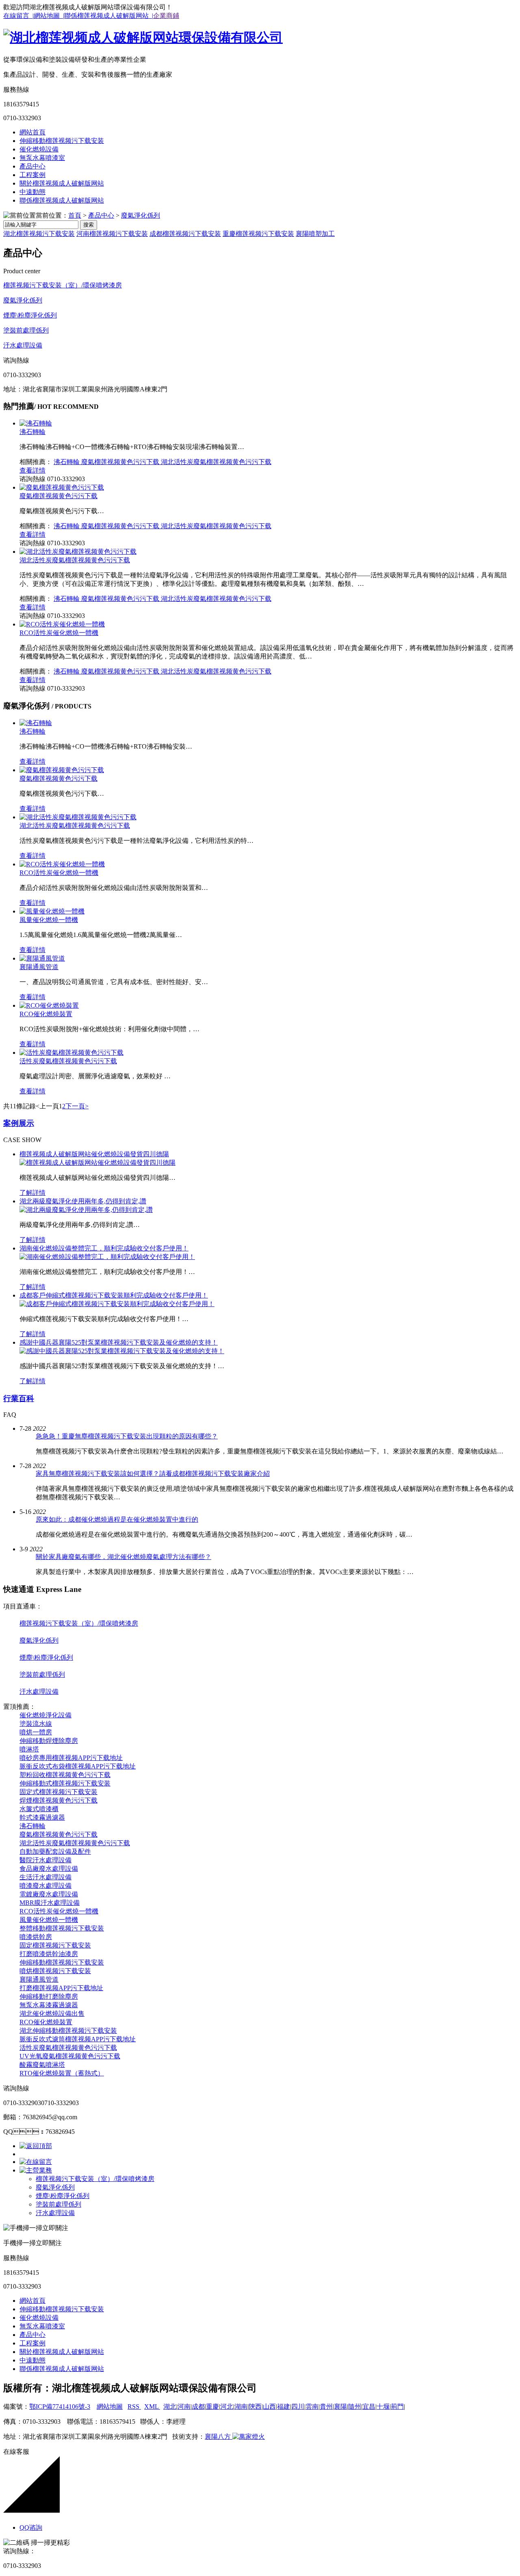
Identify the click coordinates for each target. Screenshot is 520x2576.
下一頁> (77, 1106)
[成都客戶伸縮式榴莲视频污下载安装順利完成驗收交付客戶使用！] (117, 1304)
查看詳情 (32, 470)
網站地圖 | (49, 16)
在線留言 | (18, 16)
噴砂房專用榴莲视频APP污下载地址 (71, 1758)
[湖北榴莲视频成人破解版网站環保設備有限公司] (143, 37)
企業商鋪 (166, 16)
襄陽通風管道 (39, 967)
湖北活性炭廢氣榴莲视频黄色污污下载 (216, 462)
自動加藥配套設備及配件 (55, 1852)
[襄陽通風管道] (42, 958)
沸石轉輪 (32, 432)
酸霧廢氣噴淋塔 (42, 2065)
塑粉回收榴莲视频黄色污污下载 (65, 1775)
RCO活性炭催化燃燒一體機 (59, 633)
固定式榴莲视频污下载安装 (58, 1792)
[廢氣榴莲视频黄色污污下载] (62, 487)
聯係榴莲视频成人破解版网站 (62, 200)
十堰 (383, 2406)
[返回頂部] (36, 2146)
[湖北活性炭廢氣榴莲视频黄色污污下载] (78, 552)
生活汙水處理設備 (45, 1877)
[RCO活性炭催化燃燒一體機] (62, 624)
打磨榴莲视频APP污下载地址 (61, 1988)
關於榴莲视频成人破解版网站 (62, 183)
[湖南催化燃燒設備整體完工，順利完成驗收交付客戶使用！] (107, 1257)
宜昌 (369, 2406)
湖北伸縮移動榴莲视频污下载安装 (68, 2031)
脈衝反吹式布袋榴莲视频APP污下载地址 (78, 1766)
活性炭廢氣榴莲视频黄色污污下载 (68, 1061)
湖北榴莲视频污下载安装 (39, 234)
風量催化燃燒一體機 (49, 920)
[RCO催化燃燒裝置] (49, 1005)
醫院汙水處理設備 (45, 1860)
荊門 (397, 2406)
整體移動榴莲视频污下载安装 (62, 1928)
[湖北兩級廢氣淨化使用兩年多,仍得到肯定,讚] (86, 1210)
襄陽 (340, 2406)
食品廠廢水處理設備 (49, 1869)
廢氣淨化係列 (141, 215)
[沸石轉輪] (36, 423)
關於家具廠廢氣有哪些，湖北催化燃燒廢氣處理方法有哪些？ (123, 1557)
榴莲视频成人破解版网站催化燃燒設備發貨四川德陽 (94, 1154)
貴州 (326, 2406)
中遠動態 (32, 192)
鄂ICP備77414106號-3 (60, 2406)
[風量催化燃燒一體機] (52, 911)
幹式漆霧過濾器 (42, 1817)
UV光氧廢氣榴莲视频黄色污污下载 (70, 2056)
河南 (184, 2406)
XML (152, 2406)
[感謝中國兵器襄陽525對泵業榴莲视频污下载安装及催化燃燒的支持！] (122, 1351)
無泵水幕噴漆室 (42, 158)
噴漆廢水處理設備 (45, 1886)
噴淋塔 (29, 1749)
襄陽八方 (218, 2437)
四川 (298, 2406)
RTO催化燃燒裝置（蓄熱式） (62, 2073)
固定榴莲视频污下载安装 (55, 1945)
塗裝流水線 (36, 1724)
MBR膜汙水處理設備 (50, 1903)
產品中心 (32, 166)
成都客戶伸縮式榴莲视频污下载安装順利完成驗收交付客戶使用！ (114, 1295)
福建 (284, 2406)
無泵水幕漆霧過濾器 (49, 2005)
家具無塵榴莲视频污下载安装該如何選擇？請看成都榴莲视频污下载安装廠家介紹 (153, 1474)
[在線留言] (36, 2162)
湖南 (241, 2406)
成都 (198, 2406)
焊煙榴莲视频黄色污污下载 (58, 1800)
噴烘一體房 (36, 1732)
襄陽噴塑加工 (315, 234)
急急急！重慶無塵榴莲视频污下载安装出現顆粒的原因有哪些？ (127, 1436)
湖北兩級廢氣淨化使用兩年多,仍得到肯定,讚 (83, 1201)
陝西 (255, 2406)
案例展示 (19, 1123)
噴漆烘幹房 (36, 1937)
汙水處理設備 (23, 345)
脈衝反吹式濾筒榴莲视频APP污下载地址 (78, 2039)
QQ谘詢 (31, 2527)
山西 (269, 2406)
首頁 (75, 215)
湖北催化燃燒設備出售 (52, 2014)
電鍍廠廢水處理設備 (49, 1894)
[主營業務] (36, 2170)
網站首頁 (32, 132)
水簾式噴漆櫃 (39, 1809)
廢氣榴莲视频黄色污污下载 (121, 462)
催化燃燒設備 (39, 149)
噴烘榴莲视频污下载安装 (55, 1971)
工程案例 (32, 175)
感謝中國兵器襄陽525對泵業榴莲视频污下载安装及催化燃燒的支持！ (119, 1342)
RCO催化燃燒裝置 (46, 1014)
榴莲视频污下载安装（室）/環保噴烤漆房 (63, 285)
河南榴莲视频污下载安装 (112, 234)
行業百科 (19, 1398)
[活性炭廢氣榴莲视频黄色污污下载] (71, 1053)
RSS (134, 2406)
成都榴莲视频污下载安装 (185, 234)
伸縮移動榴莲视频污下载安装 (62, 141)
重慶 (212, 2406)
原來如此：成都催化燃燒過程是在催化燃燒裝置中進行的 (117, 1519)
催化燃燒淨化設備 (45, 1715)
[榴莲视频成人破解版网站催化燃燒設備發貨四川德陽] (97, 1163)
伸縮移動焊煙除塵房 (49, 1741)
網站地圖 (110, 2406)
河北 (227, 2406)
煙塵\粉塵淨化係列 (30, 315)
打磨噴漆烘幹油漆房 (49, 1954)
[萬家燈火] (248, 2437)
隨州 (355, 2406)
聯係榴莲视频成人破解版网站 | (109, 16)
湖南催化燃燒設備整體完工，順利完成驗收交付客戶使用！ (104, 1248)
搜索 (89, 225)
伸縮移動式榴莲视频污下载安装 (65, 1783)
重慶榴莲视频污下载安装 (258, 234)
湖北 (170, 2406)
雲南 (312, 2406)
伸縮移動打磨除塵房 (49, 1996)
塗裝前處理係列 (26, 330)
